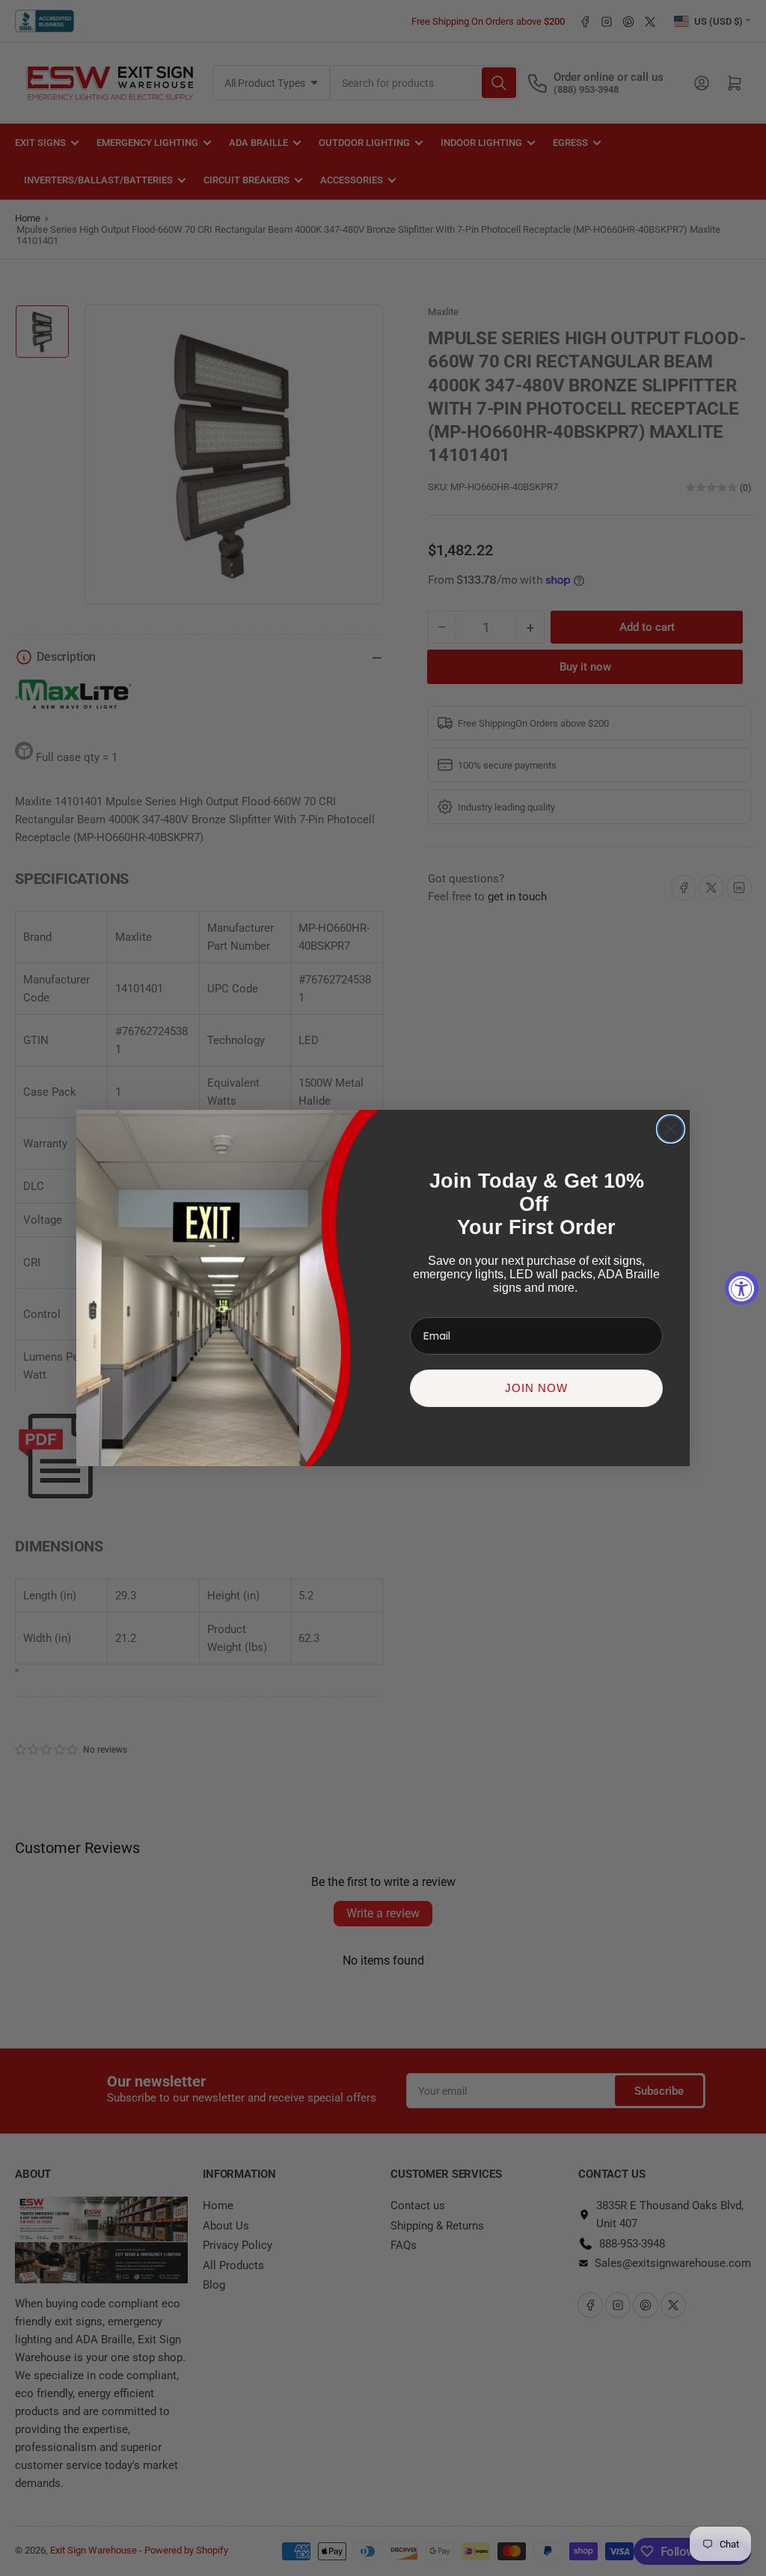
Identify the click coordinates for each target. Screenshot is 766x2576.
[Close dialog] (671, 1129)
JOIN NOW (536, 1388)
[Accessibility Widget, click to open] (742, 1288)
